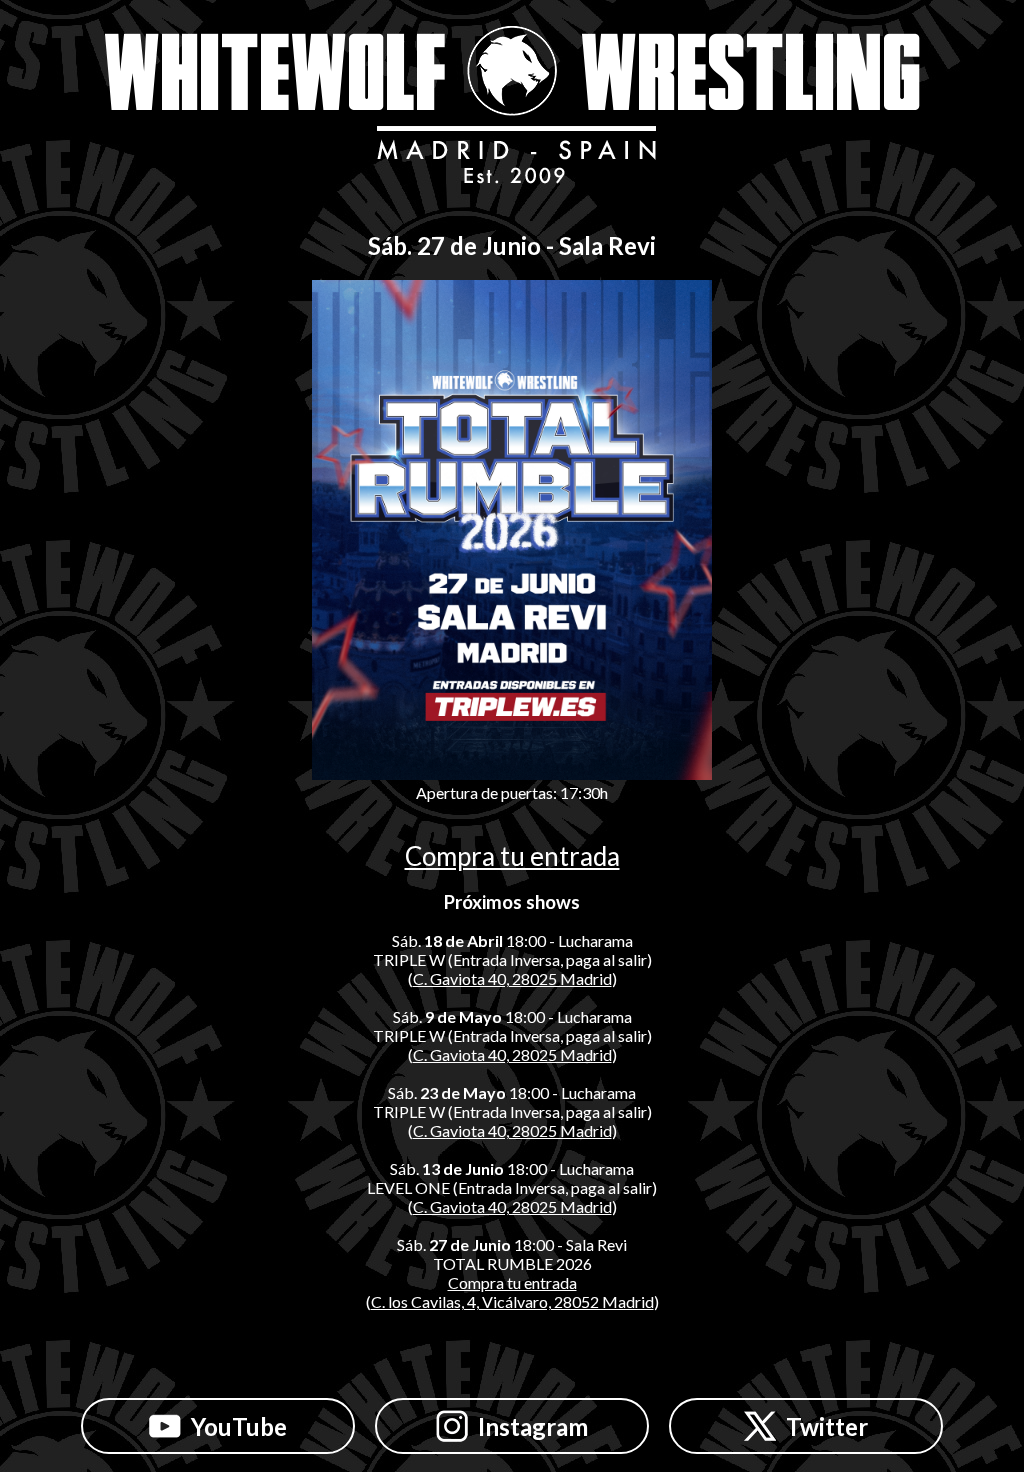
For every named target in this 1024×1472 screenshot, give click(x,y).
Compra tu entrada (512, 856)
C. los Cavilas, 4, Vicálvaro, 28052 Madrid (512, 1301)
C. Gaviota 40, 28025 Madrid (512, 978)
